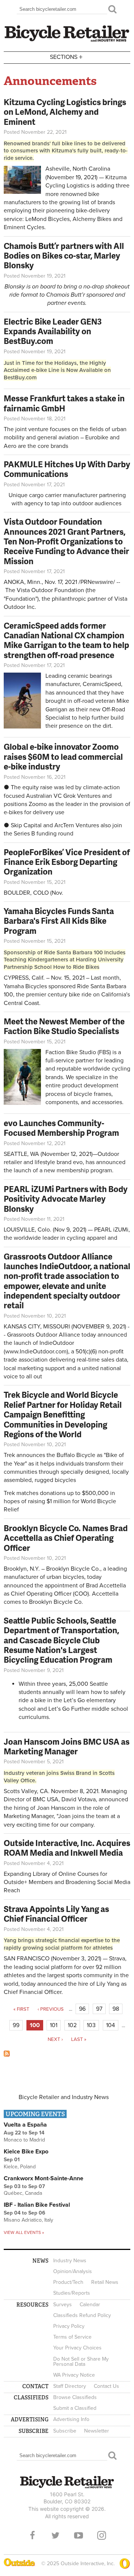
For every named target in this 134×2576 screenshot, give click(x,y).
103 (91, 2025)
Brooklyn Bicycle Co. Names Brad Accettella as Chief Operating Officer (66, 1538)
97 (99, 2009)
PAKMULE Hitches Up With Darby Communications (67, 469)
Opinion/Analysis (73, 2271)
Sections (66, 56)
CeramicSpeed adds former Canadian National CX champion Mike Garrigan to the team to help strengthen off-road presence (66, 640)
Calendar (90, 2305)
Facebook (32, 2535)
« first (21, 2009)
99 (16, 2025)
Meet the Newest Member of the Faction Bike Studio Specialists (64, 1026)
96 (82, 2009)
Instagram (102, 2535)
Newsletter (97, 2431)
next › (55, 2039)
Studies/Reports (72, 2293)
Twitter (55, 2535)
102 (72, 2025)
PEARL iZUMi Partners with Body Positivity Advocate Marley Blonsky (66, 1199)
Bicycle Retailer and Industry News (64, 2097)
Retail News (105, 2282)
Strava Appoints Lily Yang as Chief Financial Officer (56, 1914)
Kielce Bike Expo (26, 2152)
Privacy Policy (69, 2326)
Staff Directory (70, 2386)
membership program (84, 1170)
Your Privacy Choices (77, 2348)
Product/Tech (68, 2282)
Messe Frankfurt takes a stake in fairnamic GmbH (64, 403)
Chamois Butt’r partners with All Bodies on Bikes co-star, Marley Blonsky (64, 256)
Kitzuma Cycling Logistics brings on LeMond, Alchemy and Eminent (65, 112)
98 (116, 2009)
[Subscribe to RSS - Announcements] (7, 2055)
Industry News (70, 2261)
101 (54, 2025)
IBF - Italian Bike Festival (37, 2205)
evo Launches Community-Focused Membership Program (61, 1128)
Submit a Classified (75, 2408)
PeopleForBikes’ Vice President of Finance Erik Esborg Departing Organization (67, 862)
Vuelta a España (25, 2125)
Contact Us (106, 2386)
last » (79, 2039)
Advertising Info (71, 2419)
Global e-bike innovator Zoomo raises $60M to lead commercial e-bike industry (63, 756)
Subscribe (65, 2431)
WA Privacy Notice (74, 2375)
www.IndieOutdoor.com (36, 1352)
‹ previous (51, 2009)
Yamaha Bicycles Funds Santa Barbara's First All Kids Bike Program (59, 921)
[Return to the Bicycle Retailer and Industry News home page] (67, 41)
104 (111, 2025)
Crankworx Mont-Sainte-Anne (44, 2178)
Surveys (63, 2305)
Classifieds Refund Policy (82, 2315)
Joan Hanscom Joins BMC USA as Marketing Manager (67, 1746)
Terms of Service (72, 2337)
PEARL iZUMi (111, 1230)
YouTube (79, 2535)
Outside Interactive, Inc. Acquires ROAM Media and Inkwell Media (67, 1848)
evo (78, 1162)
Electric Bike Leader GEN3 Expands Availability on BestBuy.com (53, 331)
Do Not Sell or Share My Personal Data (81, 2362)
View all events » (24, 2232)
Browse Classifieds (75, 2397)
